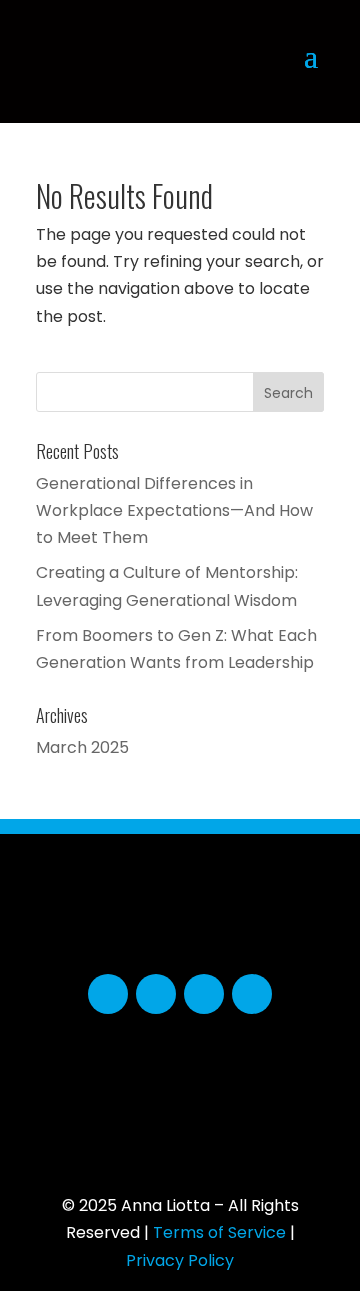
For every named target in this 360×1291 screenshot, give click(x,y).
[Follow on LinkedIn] (204, 994)
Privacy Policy (180, 1260)
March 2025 (82, 747)
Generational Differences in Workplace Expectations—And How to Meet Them (174, 510)
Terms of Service (219, 1232)
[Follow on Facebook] (108, 994)
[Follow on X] (156, 994)
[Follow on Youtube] (252, 994)
